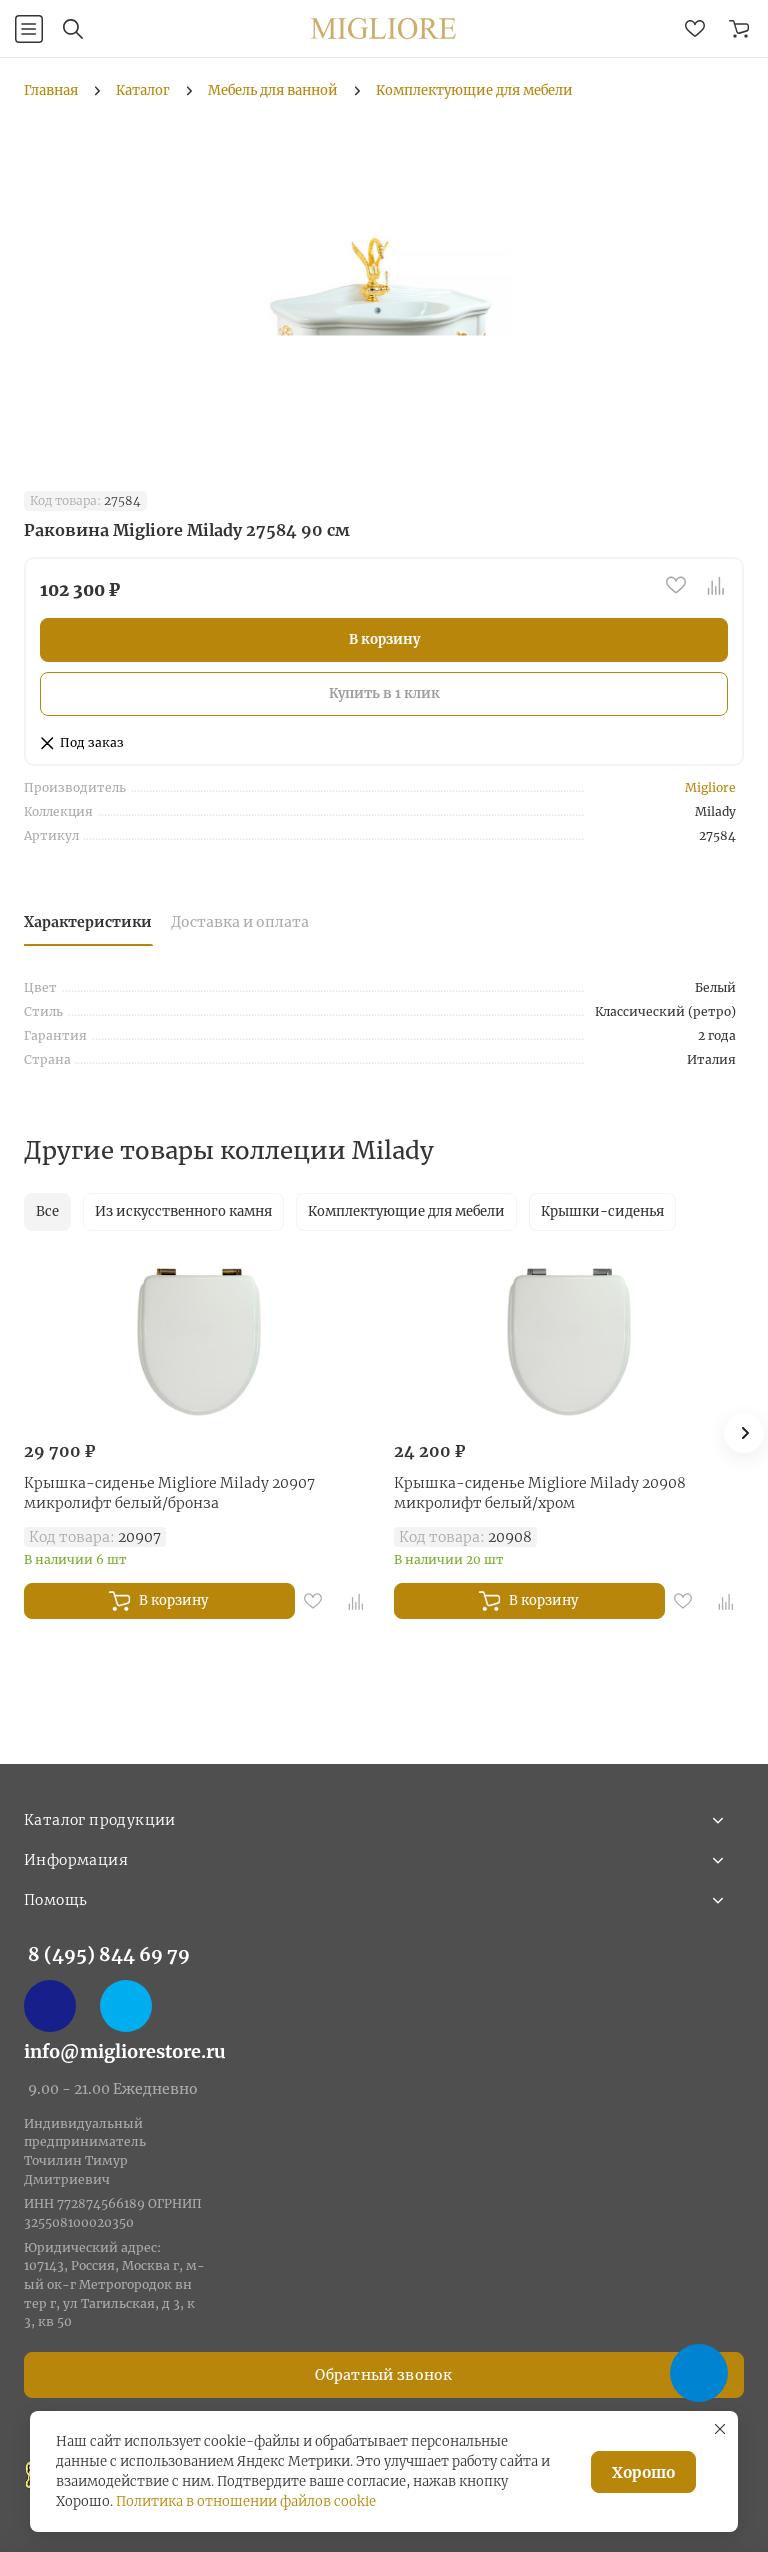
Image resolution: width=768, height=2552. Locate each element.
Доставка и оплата (240, 922)
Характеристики (88, 922)
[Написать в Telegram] (126, 2006)
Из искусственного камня (183, 1211)
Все (47, 1211)
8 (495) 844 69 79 (109, 1954)
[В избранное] (676, 585)
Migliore (710, 787)
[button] (744, 1433)
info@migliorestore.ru (125, 2051)
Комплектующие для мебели (406, 1211)
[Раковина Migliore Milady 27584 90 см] (384, 283)
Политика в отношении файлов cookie (246, 2501)
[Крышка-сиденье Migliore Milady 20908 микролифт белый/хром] (569, 1340)
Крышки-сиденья (602, 1211)
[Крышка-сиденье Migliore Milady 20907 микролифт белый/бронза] (199, 1340)
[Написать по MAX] (50, 2006)
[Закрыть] (720, 2429)
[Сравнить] (716, 585)
